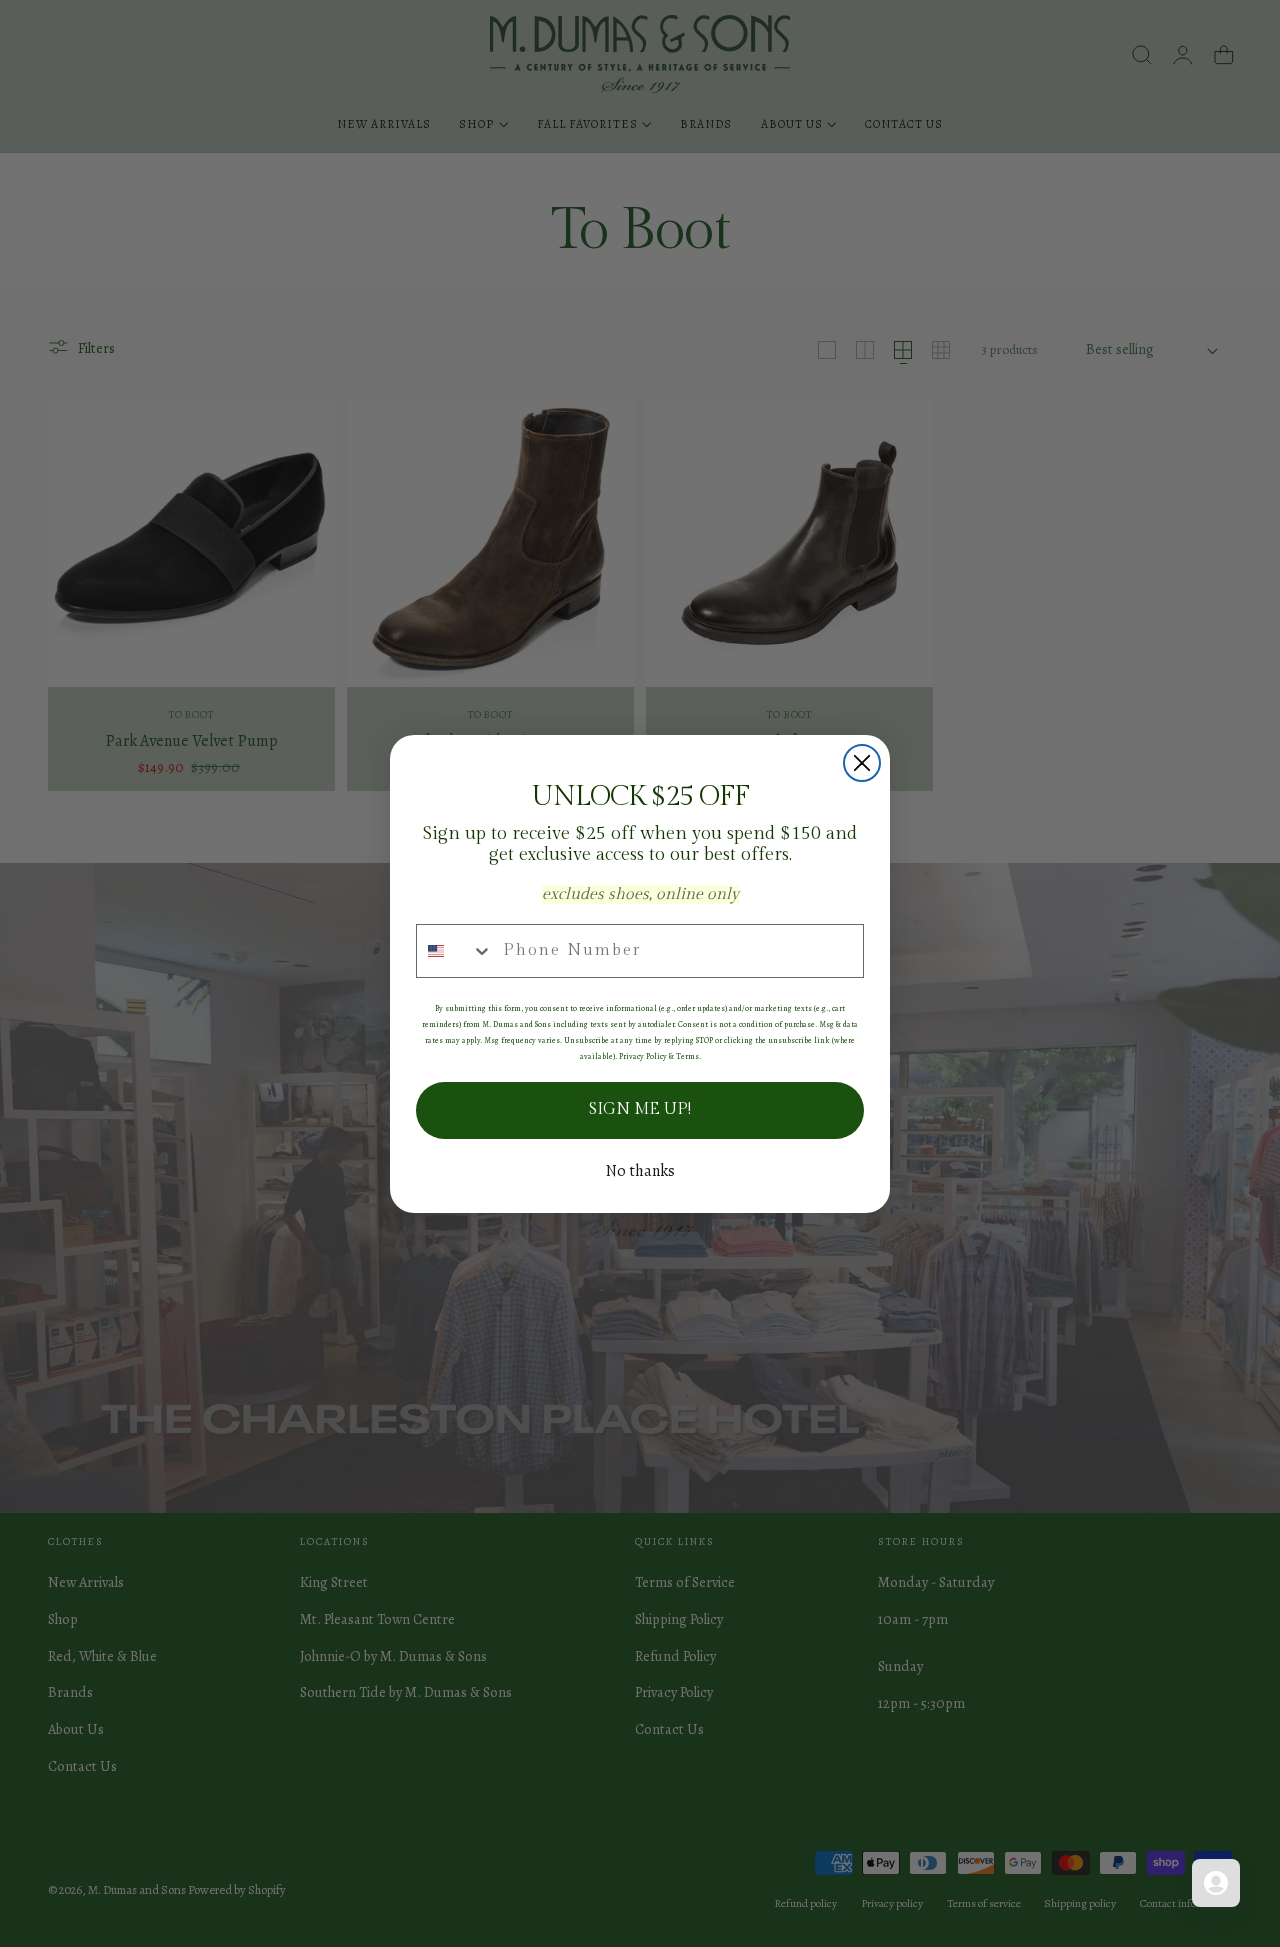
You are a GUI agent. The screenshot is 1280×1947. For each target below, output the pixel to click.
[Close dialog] (862, 763)
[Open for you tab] (1216, 1883)
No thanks (640, 1171)
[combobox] (455, 951)
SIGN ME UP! (640, 1109)
